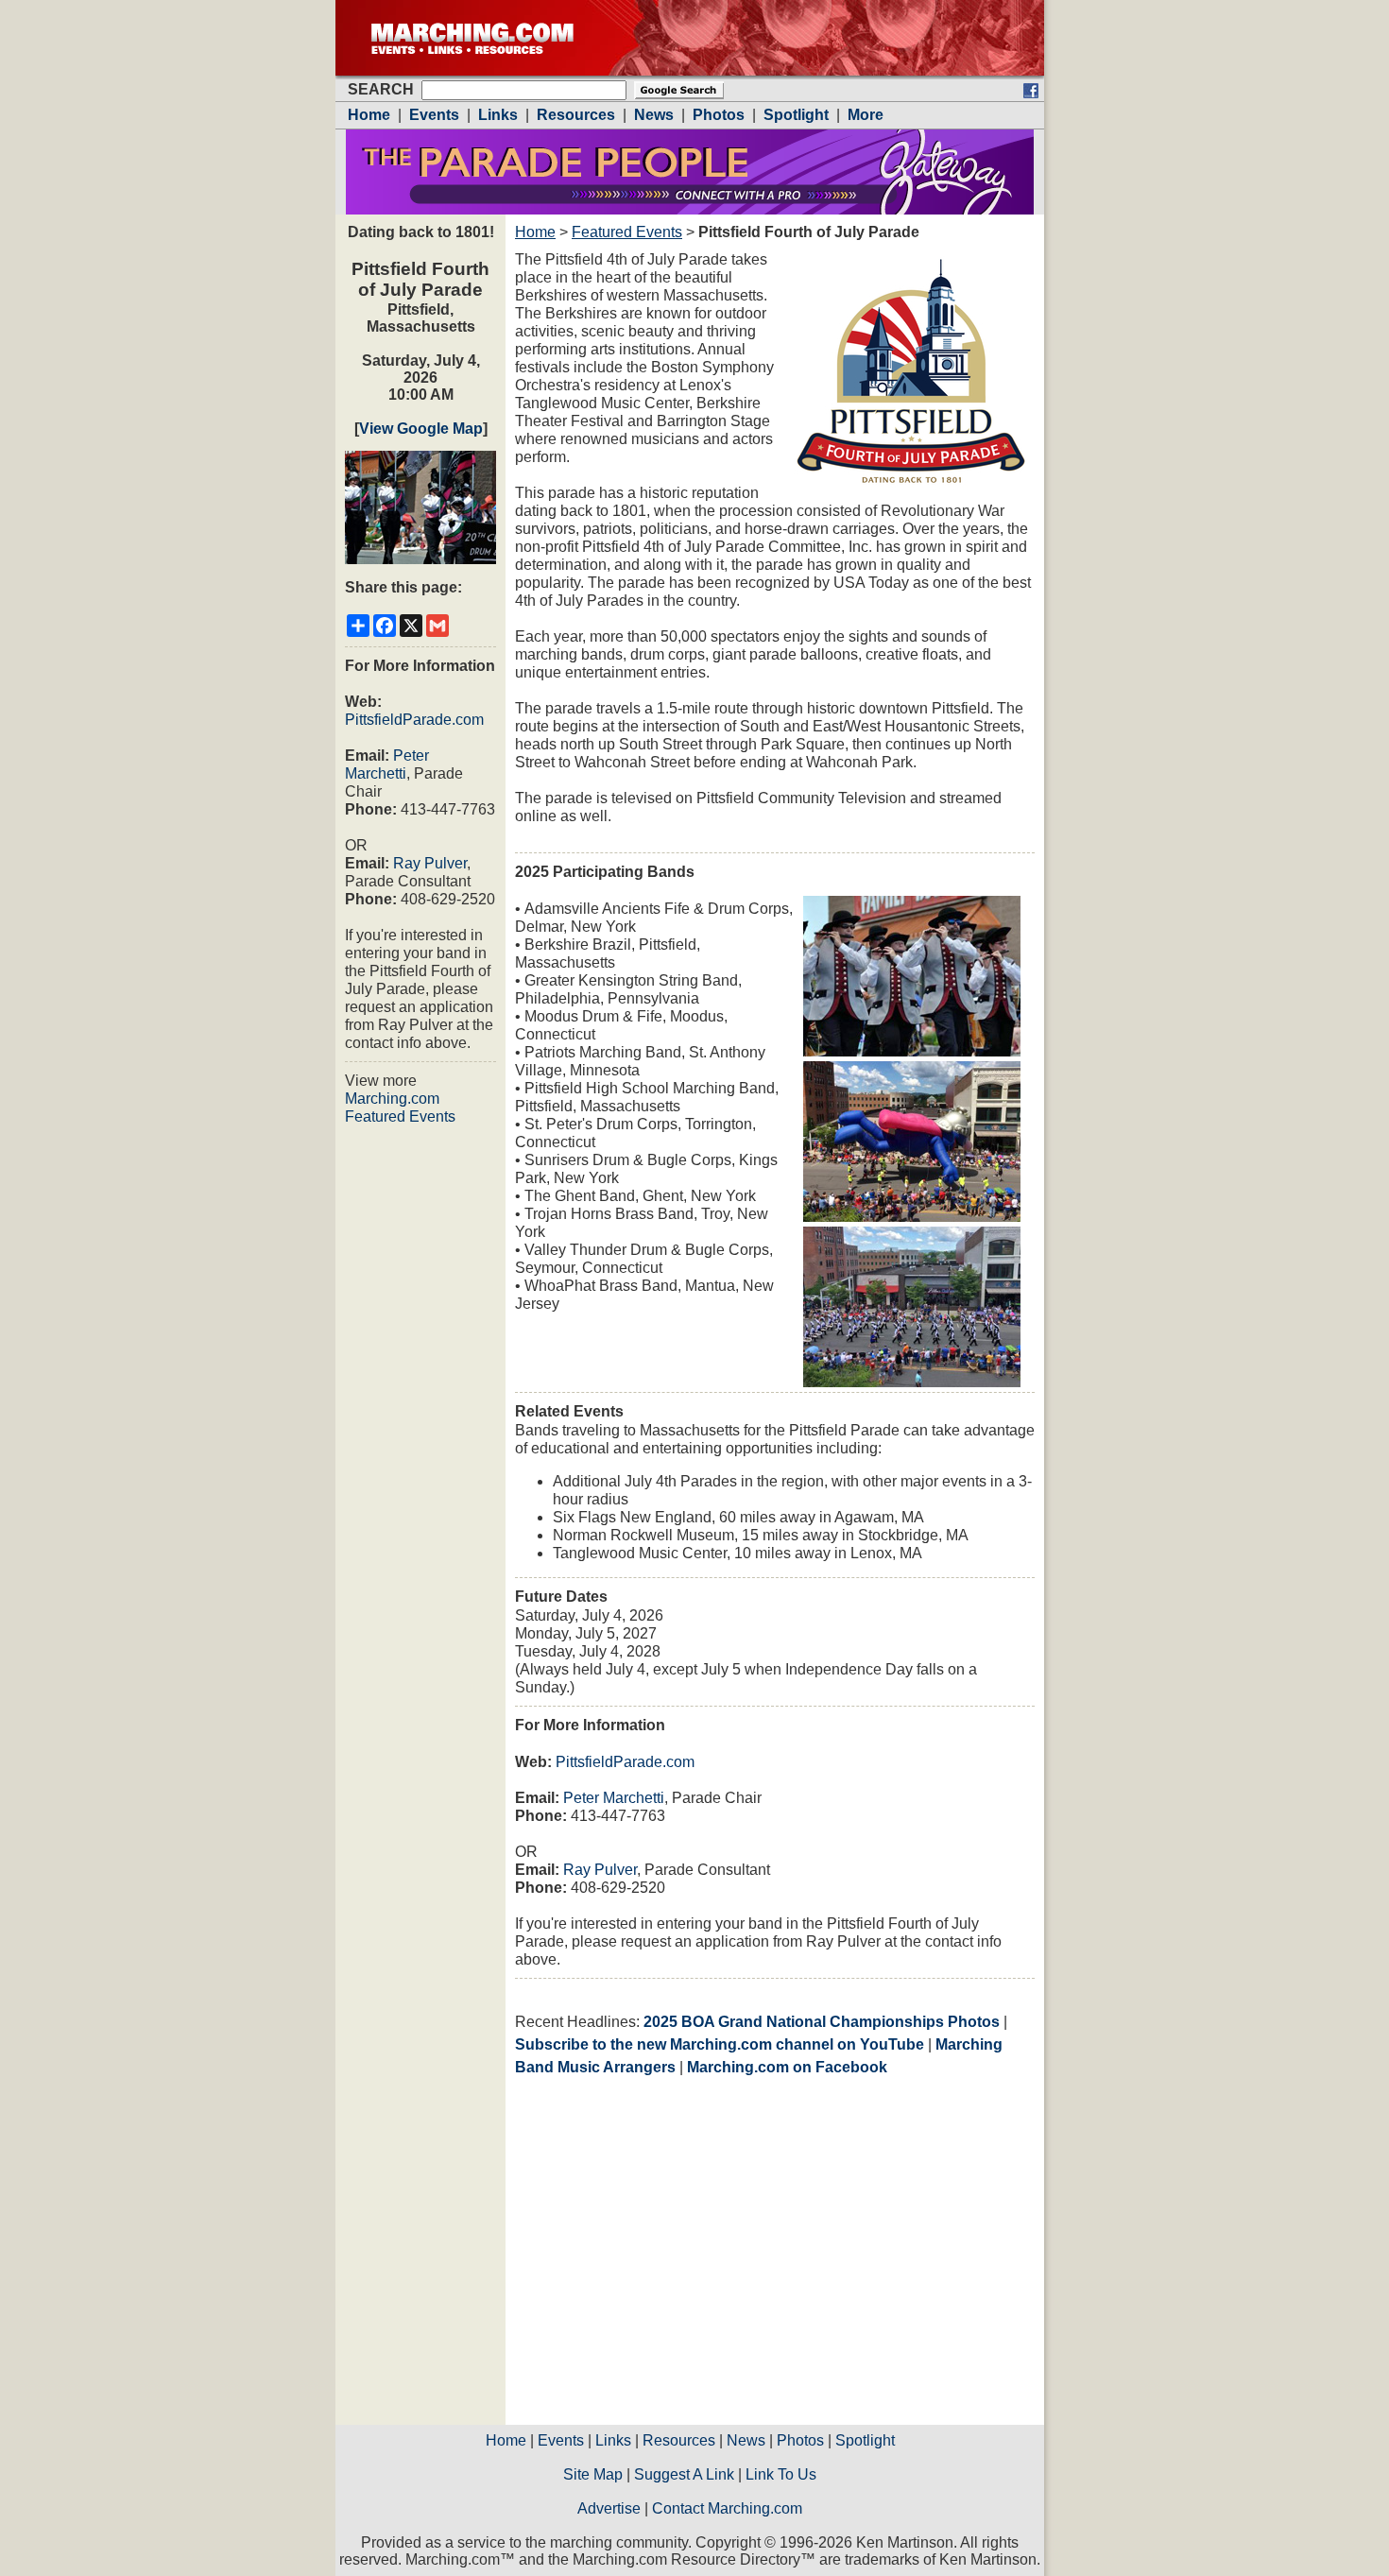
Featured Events (627, 232)
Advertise (609, 2508)
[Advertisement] (674, 2257)
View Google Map (421, 429)
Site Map (593, 2474)
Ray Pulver (430, 863)
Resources (679, 2440)
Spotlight (865, 2440)
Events (561, 2440)
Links (613, 2440)
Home (535, 232)
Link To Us (781, 2474)
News (746, 2440)
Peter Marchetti (614, 1798)
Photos (800, 2440)
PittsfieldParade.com (414, 720)
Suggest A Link (684, 2474)
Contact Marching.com (727, 2508)
